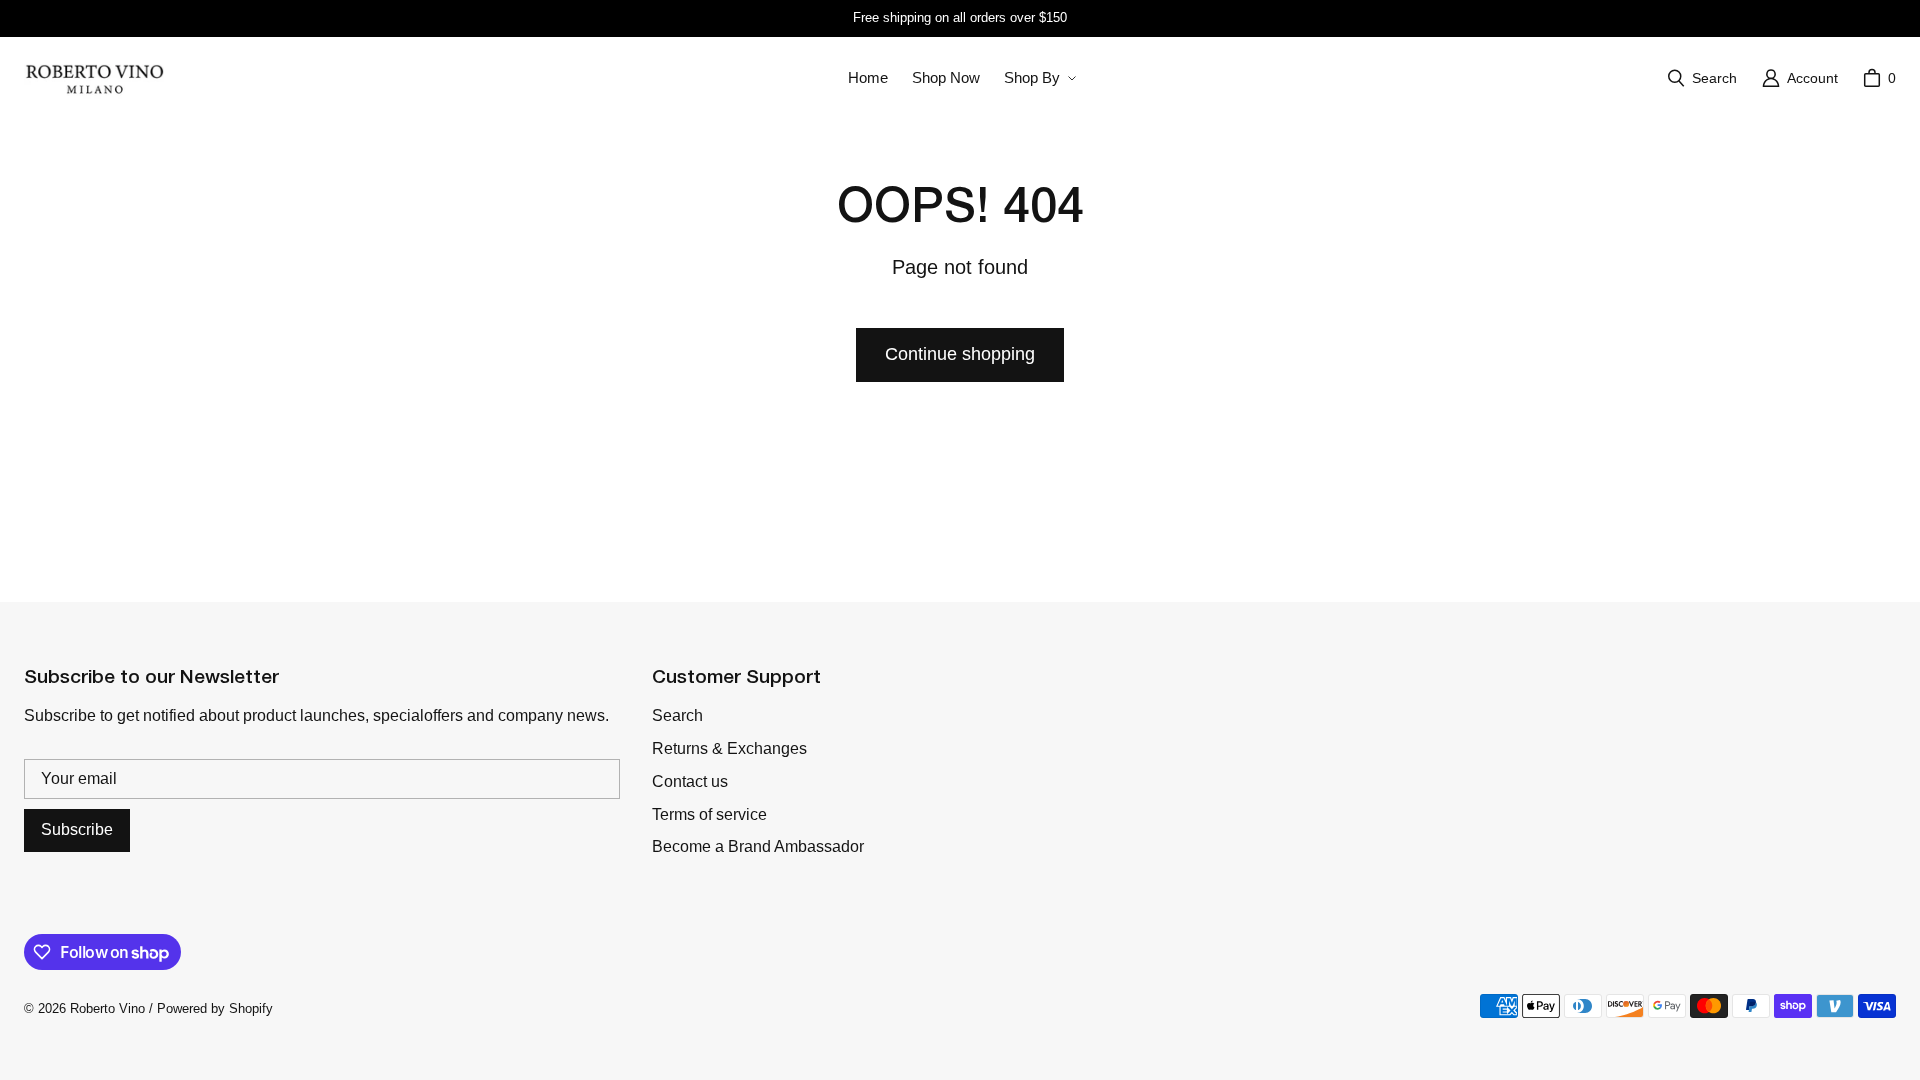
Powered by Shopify (215, 1008)
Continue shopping (960, 354)
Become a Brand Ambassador (758, 846)
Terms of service (709, 814)
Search (677, 715)
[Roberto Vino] (94, 78)
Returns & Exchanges (729, 748)
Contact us (690, 781)
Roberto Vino (107, 1008)
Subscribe (77, 829)
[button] (1038, 78)
